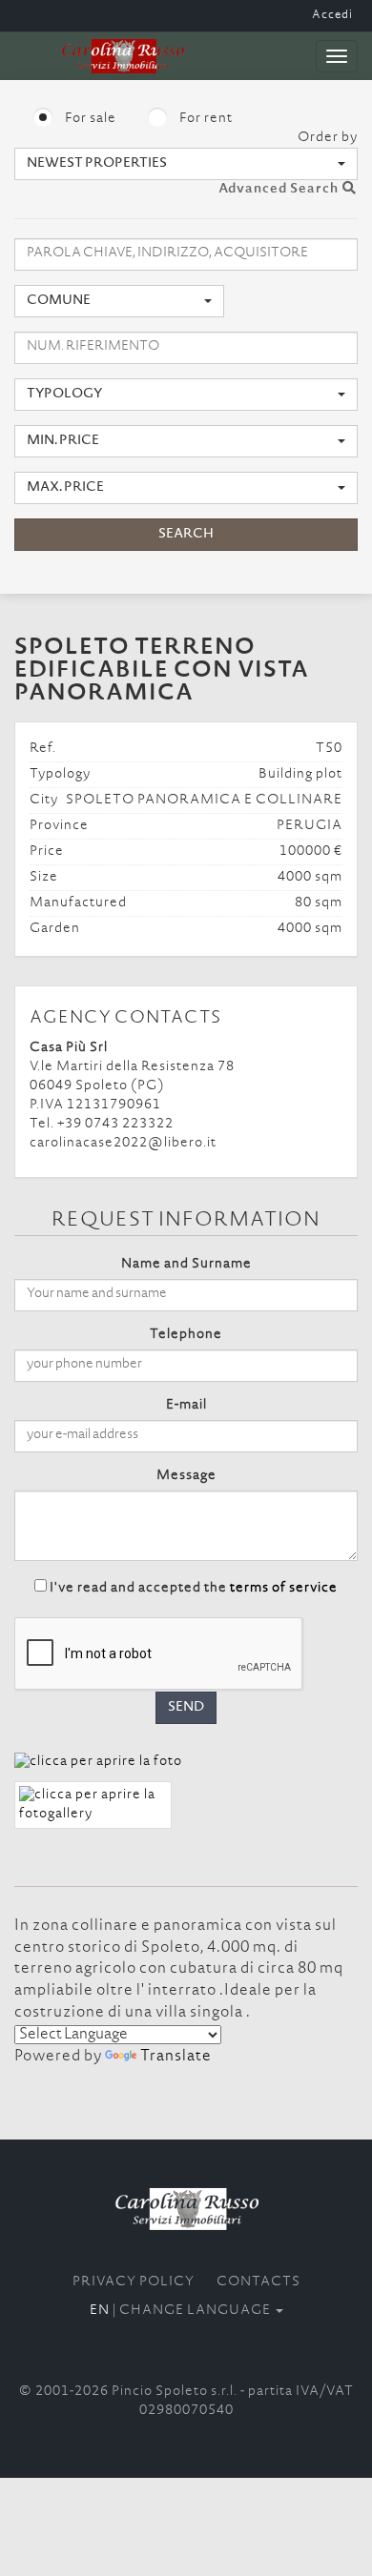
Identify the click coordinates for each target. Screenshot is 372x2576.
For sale (89, 119)
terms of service (284, 1589)
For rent (205, 119)
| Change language (182, 2311)
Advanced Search (280, 190)
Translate (176, 2057)
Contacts (258, 2282)
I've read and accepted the (194, 1589)
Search (186, 535)
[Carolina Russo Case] (186, 2209)
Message (186, 1476)
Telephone (186, 1335)
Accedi (332, 15)
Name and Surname (186, 1265)
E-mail (186, 1406)
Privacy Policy (134, 2282)
